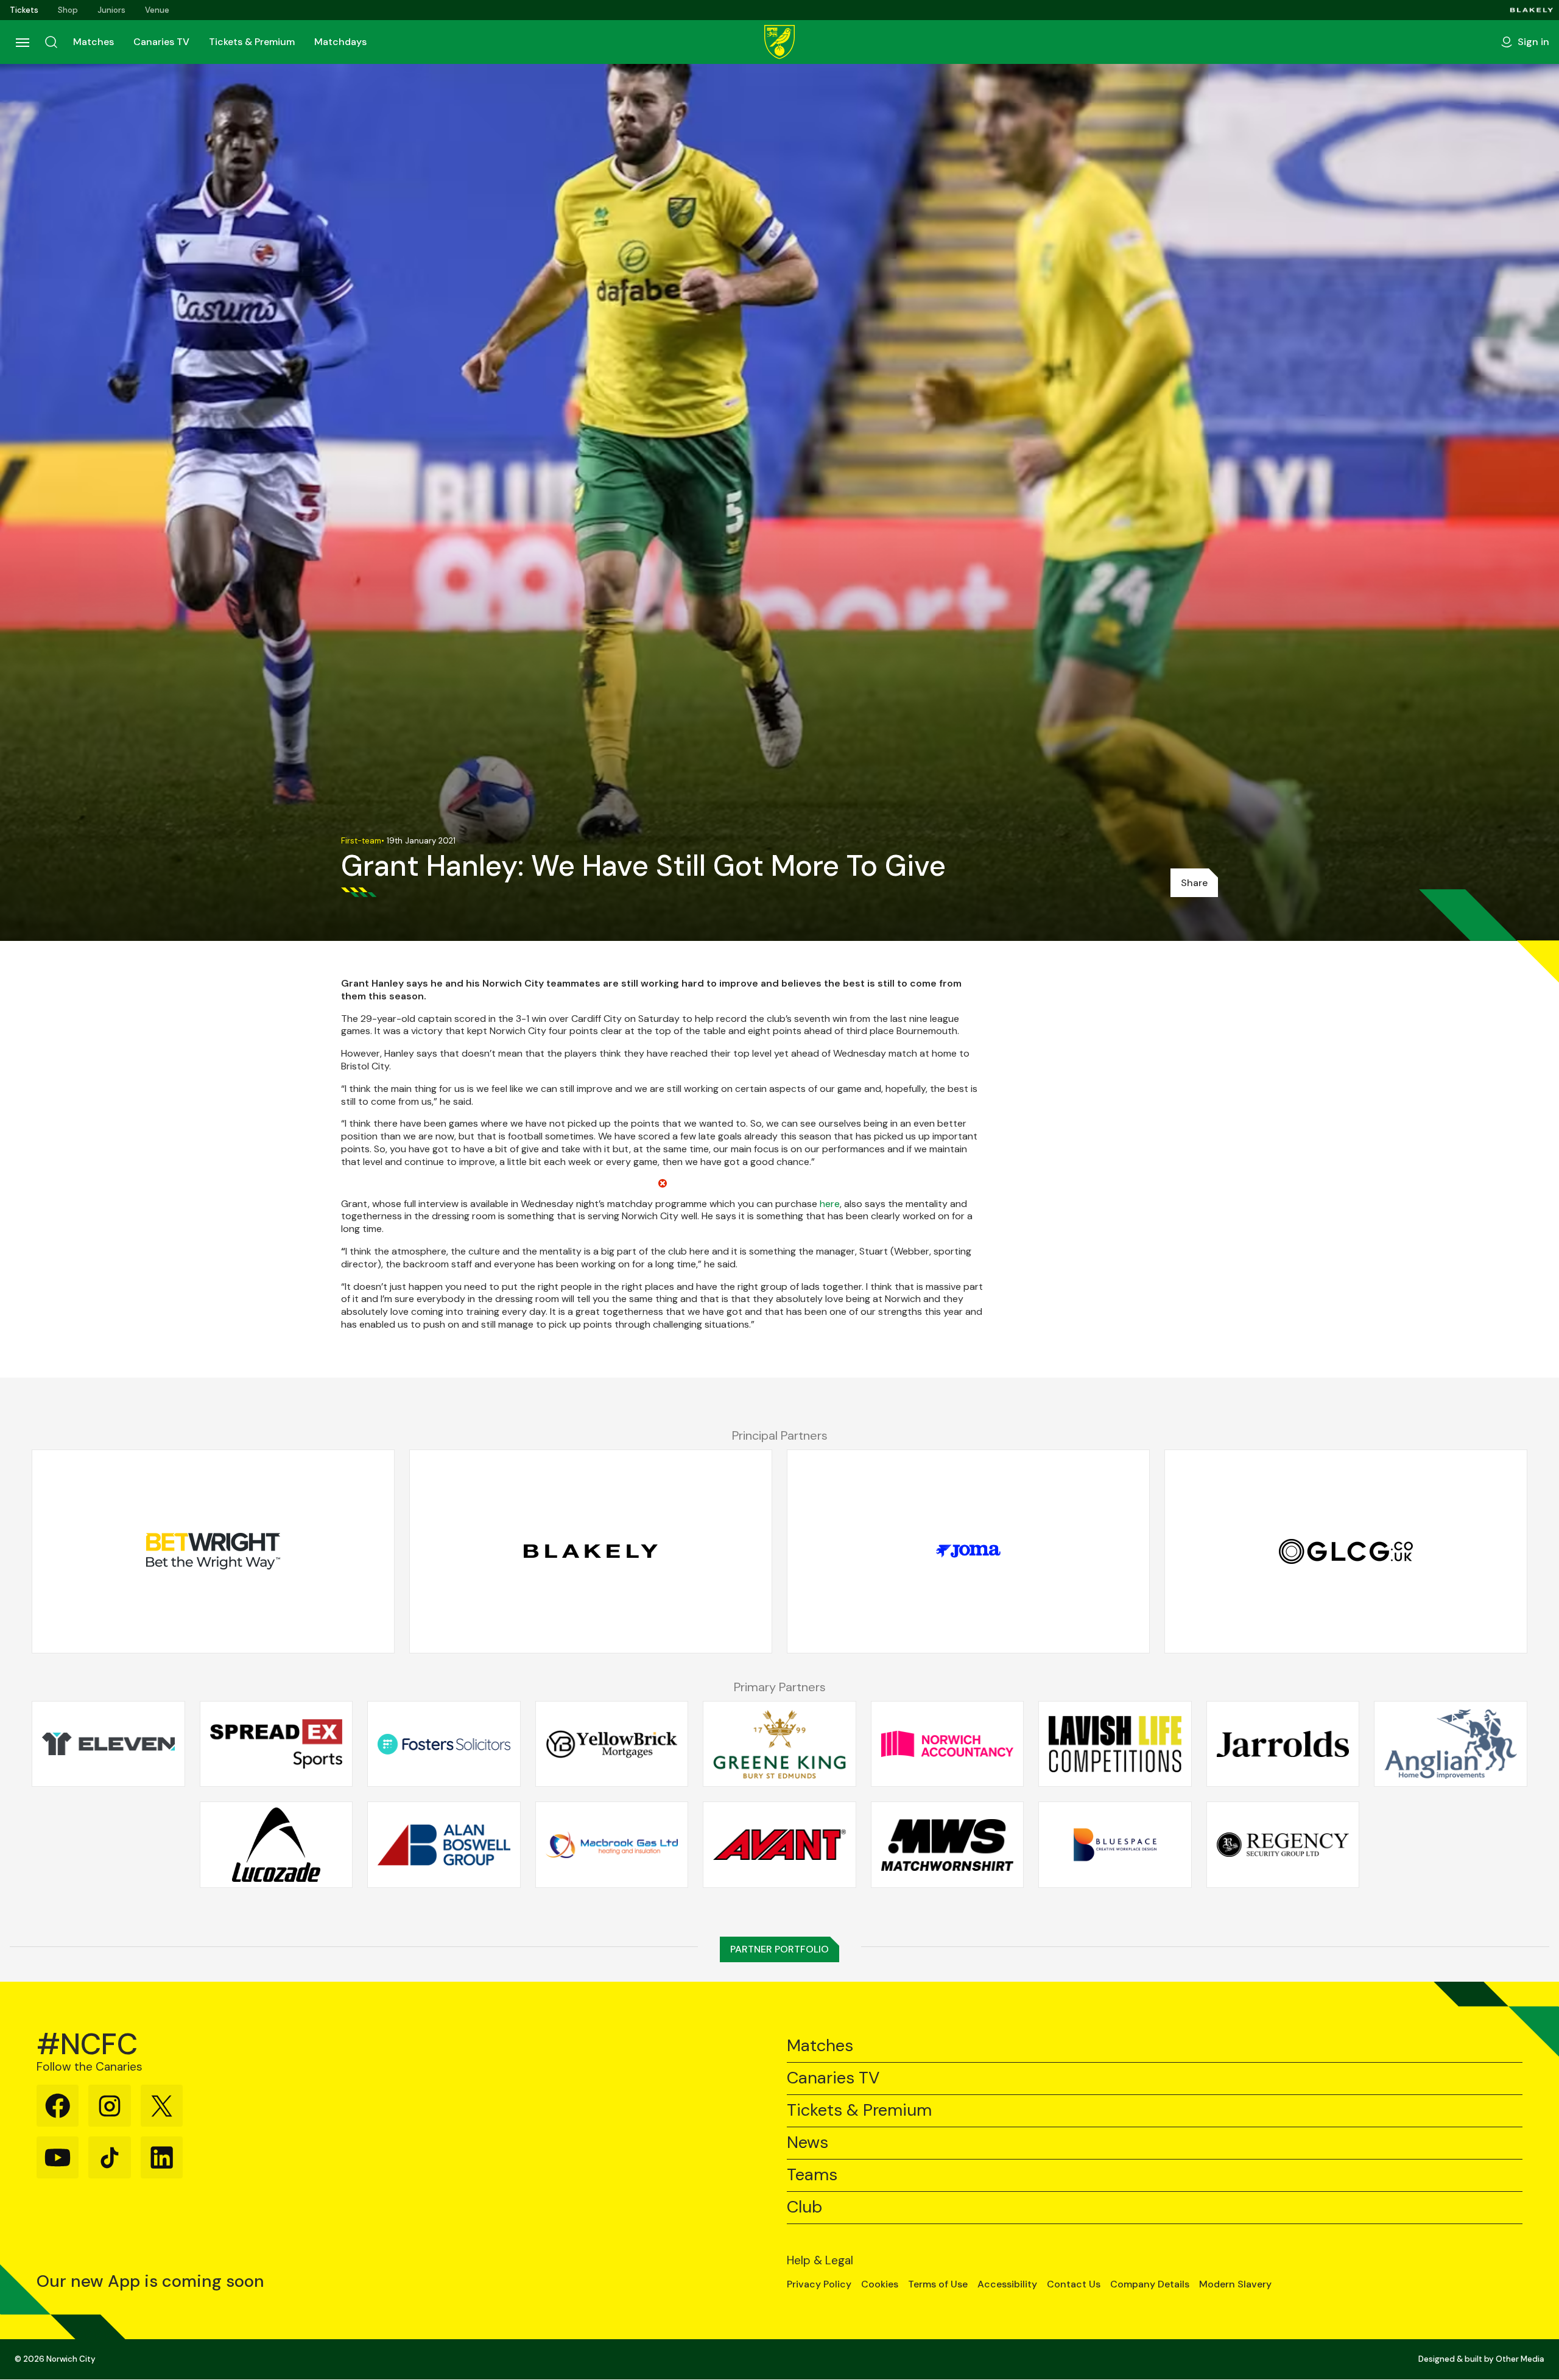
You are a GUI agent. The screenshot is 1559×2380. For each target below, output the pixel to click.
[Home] (779, 42)
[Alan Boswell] (444, 1845)
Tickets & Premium (252, 42)
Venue (157, 10)
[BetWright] (213, 1551)
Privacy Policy (819, 2284)
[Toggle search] (51, 42)
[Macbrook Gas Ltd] (612, 1845)
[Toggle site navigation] (22, 42)
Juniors (111, 10)
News (808, 2143)
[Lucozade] (276, 1845)
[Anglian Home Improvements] (1451, 1744)
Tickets (24, 10)
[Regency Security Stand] (1283, 1845)
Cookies (880, 2284)
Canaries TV (161, 42)
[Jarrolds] (1283, 1744)
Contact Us (1074, 2284)
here (830, 1204)
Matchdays (340, 42)
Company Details (1150, 2284)
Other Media (1520, 2359)
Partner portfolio (779, 1949)
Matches (93, 42)
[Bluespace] (1115, 1845)
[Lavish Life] (1115, 1744)
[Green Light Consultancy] (1346, 1551)
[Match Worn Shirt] (948, 1845)
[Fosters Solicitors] (444, 1744)
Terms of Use (938, 2284)
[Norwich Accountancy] (948, 1744)
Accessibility (1007, 2284)
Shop (68, 10)
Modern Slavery (1235, 2284)
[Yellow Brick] (612, 1744)
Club (804, 2207)
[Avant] (779, 1845)
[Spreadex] (276, 1744)
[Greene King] (779, 1744)
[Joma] (968, 1551)
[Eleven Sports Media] (108, 1744)
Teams (812, 2175)
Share (1194, 883)
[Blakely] (1532, 10)
